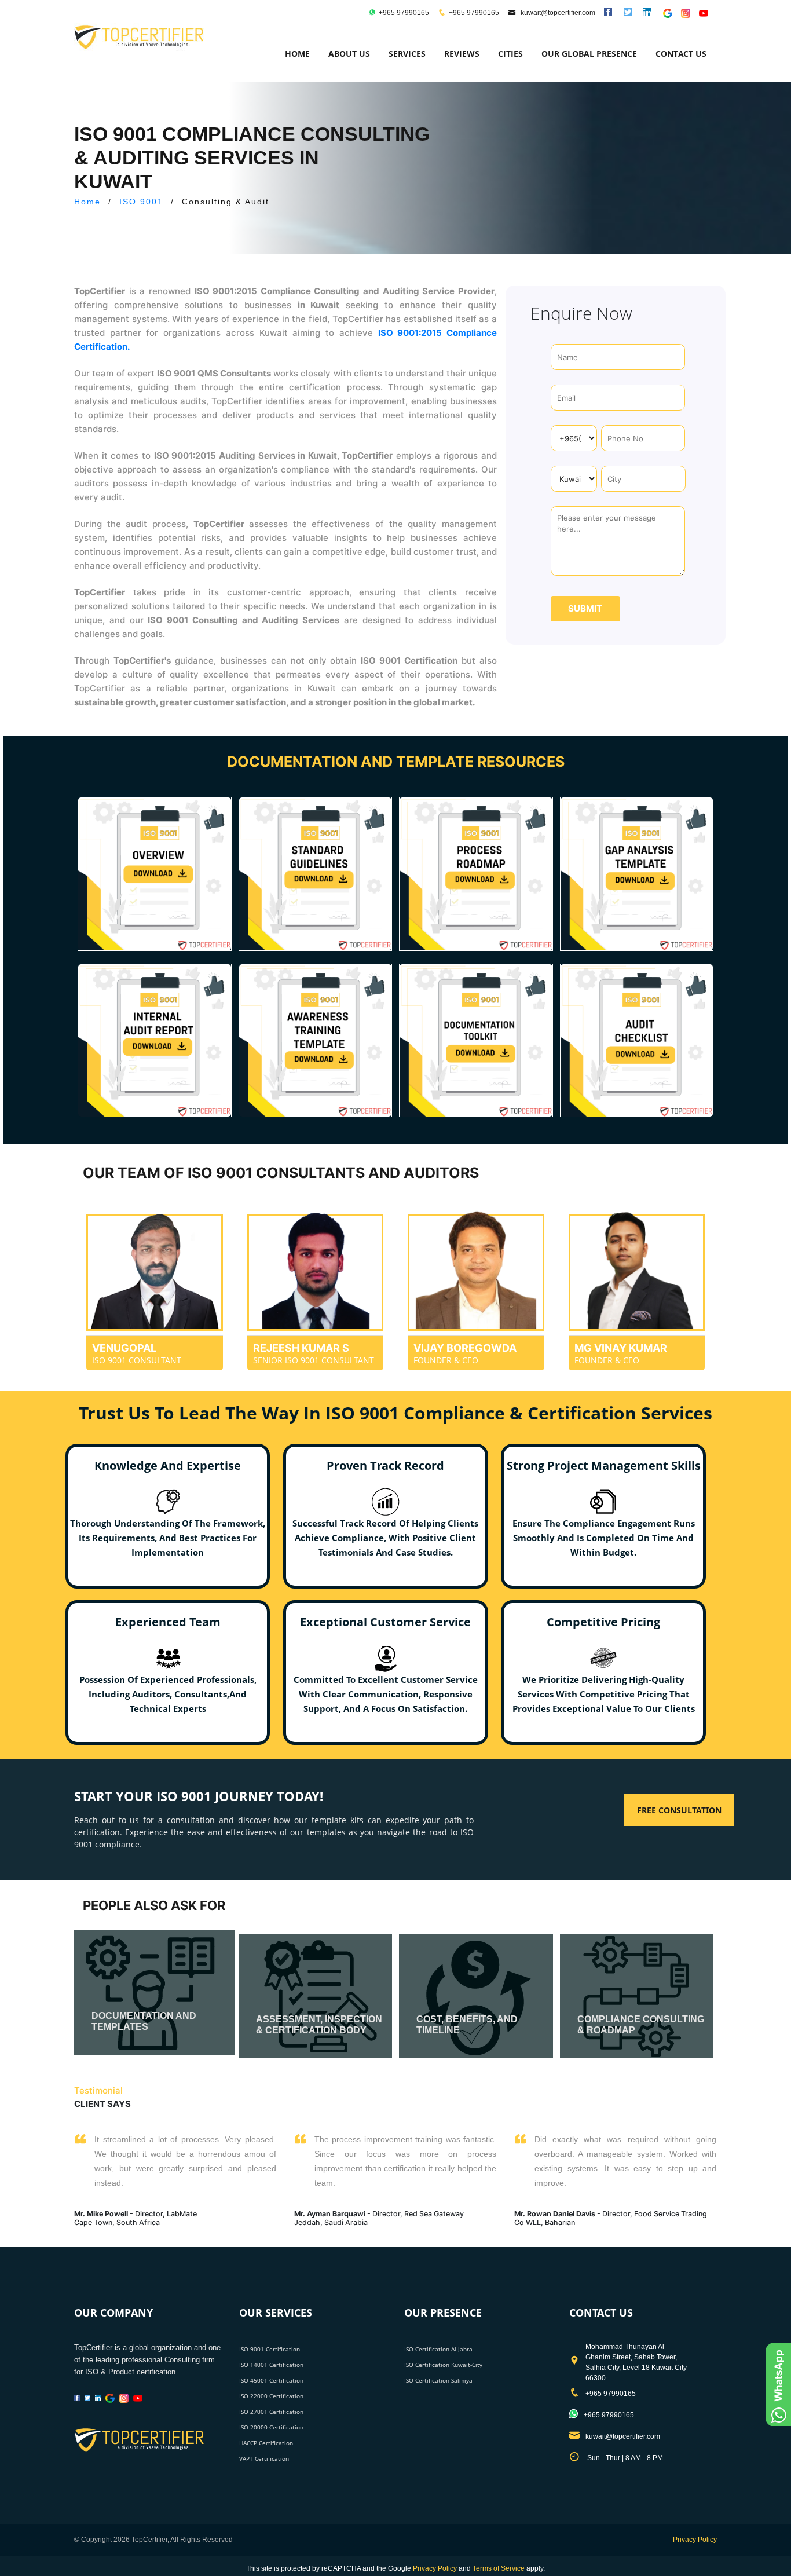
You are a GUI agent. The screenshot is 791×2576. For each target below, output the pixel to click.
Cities (510, 54)
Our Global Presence (589, 54)
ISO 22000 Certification (271, 2396)
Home (297, 54)
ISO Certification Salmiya (438, 2380)
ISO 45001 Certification (271, 2380)
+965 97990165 (404, 13)
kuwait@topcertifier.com (557, 13)
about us (349, 54)
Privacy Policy (695, 2540)
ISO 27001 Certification (271, 2412)
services (407, 54)
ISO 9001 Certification (270, 2349)
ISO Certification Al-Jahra (438, 2349)
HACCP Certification (266, 2443)
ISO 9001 (141, 202)
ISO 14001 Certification (271, 2365)
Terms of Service (499, 2568)
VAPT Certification (264, 2458)
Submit (585, 608)
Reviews (462, 54)
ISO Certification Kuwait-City (443, 2365)
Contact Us (681, 54)
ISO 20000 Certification (271, 2427)
